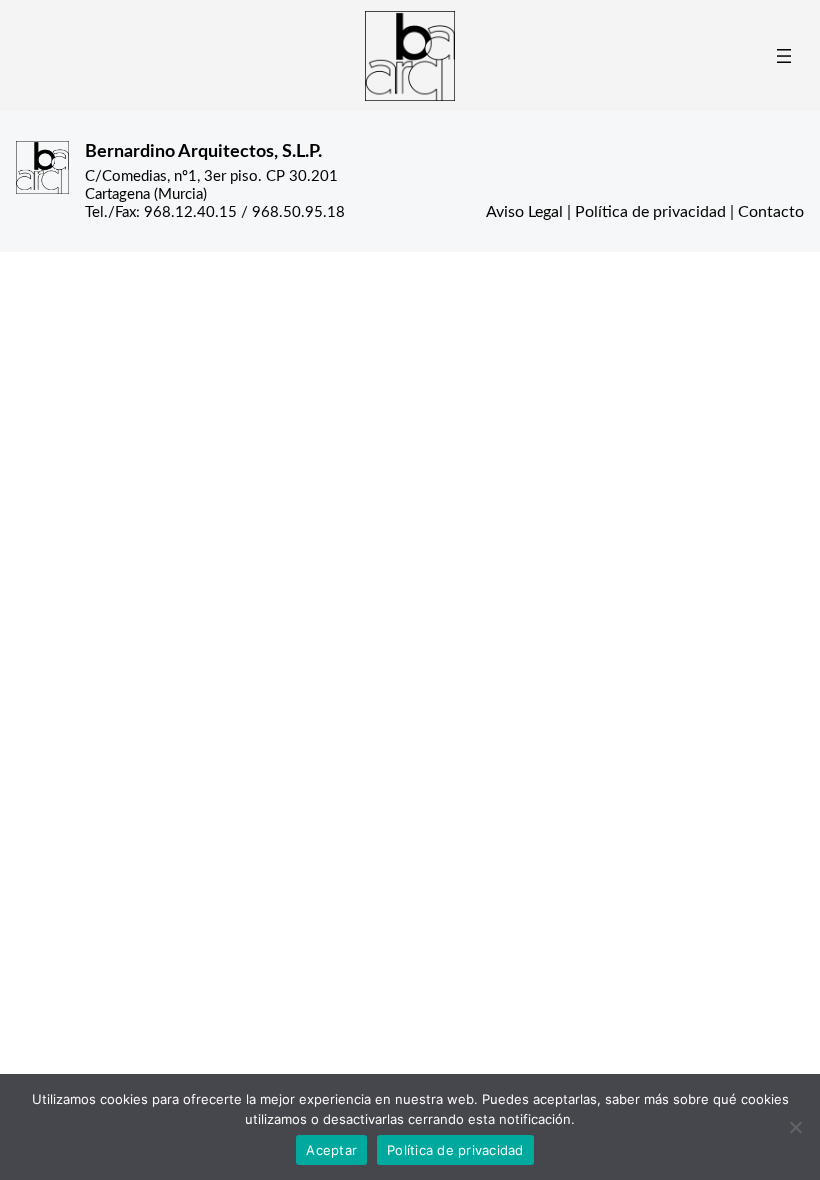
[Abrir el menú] (784, 56)
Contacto (771, 212)
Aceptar (331, 1150)
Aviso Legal (524, 212)
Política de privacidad (650, 212)
